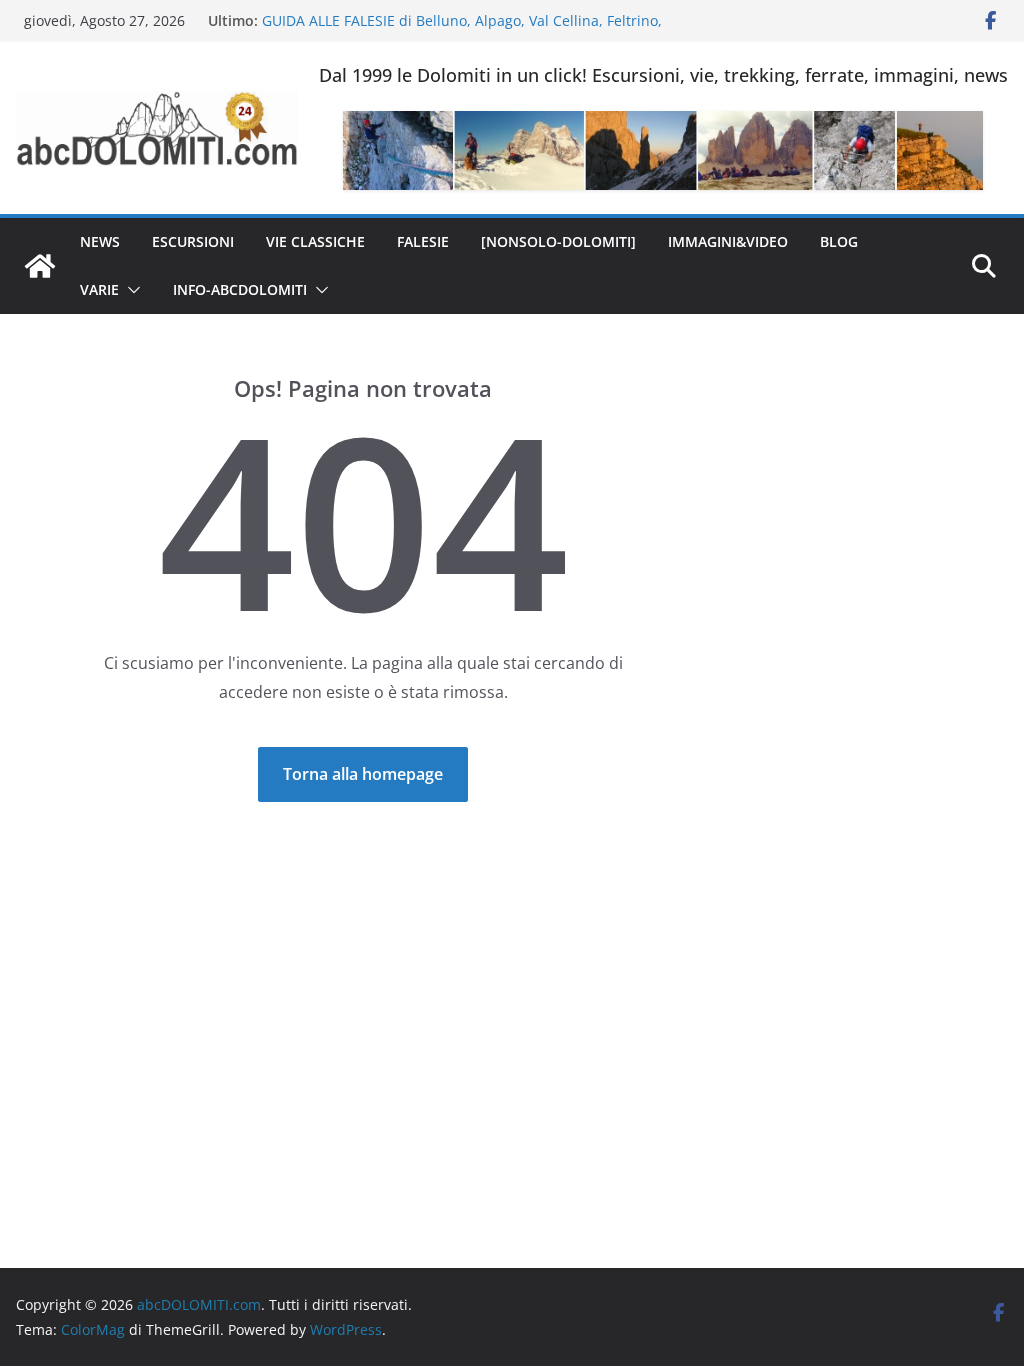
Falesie (423, 241)
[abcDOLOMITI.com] (40, 266)
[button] (130, 290)
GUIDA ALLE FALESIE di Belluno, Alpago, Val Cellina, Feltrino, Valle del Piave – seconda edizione (462, 30)
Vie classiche (315, 241)
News (100, 241)
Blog (839, 241)
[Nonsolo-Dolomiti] (558, 241)
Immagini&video (728, 241)
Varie (99, 289)
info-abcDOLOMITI (240, 289)
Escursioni (193, 241)
